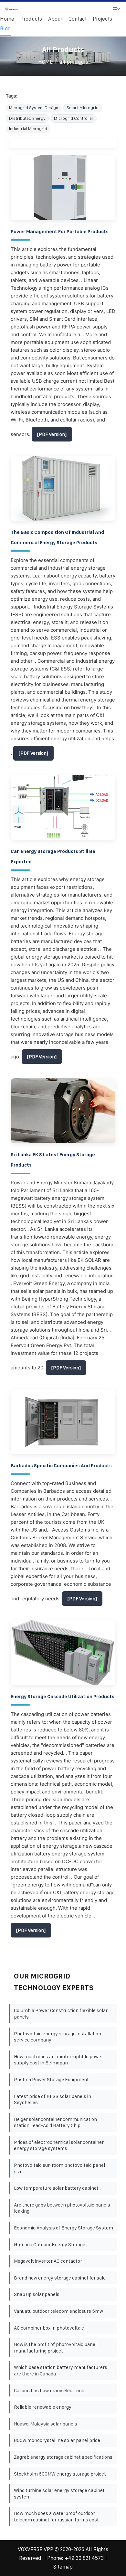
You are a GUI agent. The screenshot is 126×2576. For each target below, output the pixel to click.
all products (74, 62)
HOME (45, 62)
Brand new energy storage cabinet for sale (60, 2278)
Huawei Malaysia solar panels (46, 2424)
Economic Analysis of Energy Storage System (63, 2228)
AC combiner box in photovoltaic (49, 2328)
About (55, 19)
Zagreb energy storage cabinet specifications (63, 2457)
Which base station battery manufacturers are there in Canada (61, 2370)
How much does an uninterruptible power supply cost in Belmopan (58, 2060)
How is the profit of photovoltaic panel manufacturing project (55, 2347)
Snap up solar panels (37, 2294)
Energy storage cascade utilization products (63, 1697)
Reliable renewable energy (43, 2407)
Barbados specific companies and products (61, 1466)
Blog (5, 29)
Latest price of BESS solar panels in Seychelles (52, 2099)
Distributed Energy (27, 118)
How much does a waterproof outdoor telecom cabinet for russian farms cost (56, 2516)
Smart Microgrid (83, 108)
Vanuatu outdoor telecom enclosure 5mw (58, 2311)
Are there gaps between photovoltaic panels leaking (62, 2208)
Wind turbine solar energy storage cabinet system (59, 2493)
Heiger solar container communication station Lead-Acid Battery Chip (55, 2122)
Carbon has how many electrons (49, 2390)
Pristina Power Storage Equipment (51, 2079)
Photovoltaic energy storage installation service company (58, 2037)
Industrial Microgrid (28, 129)
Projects (102, 19)
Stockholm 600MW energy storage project (60, 2474)
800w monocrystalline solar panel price (57, 2440)
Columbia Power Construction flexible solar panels (61, 2014)
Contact (78, 19)
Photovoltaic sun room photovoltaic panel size (59, 2168)
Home (7, 19)
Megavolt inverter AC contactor (48, 2261)
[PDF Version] (52, 434)
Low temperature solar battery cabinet (56, 2188)
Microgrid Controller (74, 118)
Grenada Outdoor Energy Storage (50, 2244)
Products (31, 19)
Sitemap (63, 2567)
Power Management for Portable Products (60, 232)
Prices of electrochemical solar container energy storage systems (59, 2145)
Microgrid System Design (34, 108)
